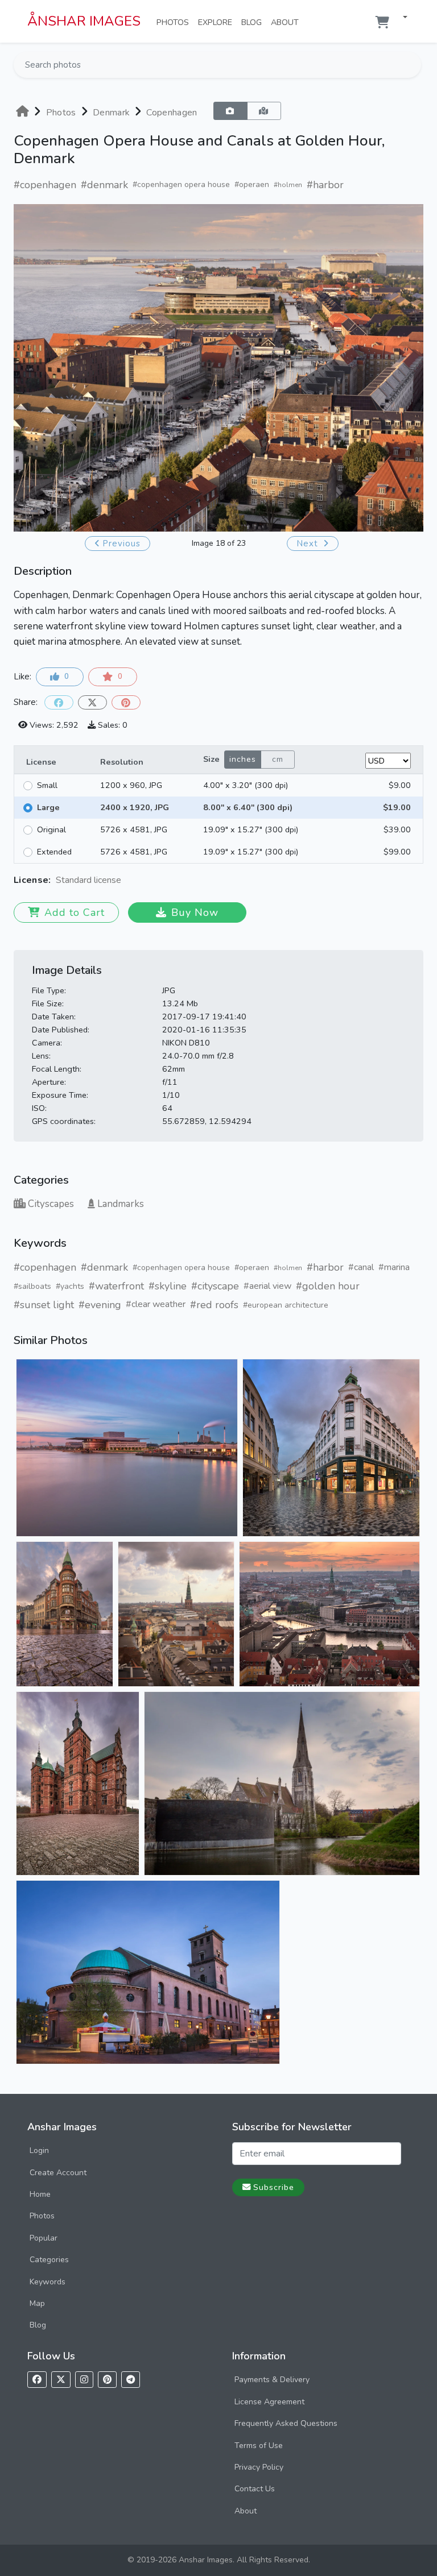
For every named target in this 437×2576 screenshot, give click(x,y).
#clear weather (156, 1304)
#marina (394, 1267)
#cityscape (215, 1286)
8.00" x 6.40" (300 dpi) (248, 807)
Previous (121, 544)
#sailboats (32, 1286)
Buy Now (195, 912)
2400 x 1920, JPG (135, 807)
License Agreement (269, 2402)
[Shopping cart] (382, 22)
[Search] (411, 65)
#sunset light (44, 1305)
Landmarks (121, 1204)
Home (40, 2194)
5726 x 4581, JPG (134, 829)
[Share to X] (92, 702)
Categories (49, 2260)
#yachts (70, 1286)
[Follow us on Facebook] (37, 2380)
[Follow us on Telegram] (131, 2380)
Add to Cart (75, 912)
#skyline (168, 1286)
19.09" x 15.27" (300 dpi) (251, 829)
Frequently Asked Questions (286, 2423)
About (287, 22)
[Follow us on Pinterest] (107, 2380)
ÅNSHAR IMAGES (84, 21)
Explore (217, 22)
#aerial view (267, 1286)
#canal (361, 1267)
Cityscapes (51, 1204)
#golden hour (328, 1286)
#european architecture (286, 1305)
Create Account (58, 2173)
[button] (401, 18)
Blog (254, 22)
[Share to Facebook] (59, 702)
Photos (175, 22)
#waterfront (116, 1286)
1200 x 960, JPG (131, 785)
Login (39, 2150)
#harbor (325, 185)
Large (48, 807)
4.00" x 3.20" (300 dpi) (246, 785)
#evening (100, 1305)
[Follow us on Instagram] (84, 2380)
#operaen (252, 184)
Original (51, 829)
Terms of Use (259, 2446)
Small (47, 785)
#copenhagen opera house (181, 184)
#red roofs (214, 1305)
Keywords (48, 2282)
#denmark (104, 185)
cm (278, 759)
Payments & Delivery (272, 2380)
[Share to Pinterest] (126, 702)
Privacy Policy (259, 2467)
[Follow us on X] (61, 2380)
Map (37, 2303)
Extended (54, 852)
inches (243, 759)
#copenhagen (45, 185)
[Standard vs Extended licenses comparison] (124, 880)
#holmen (288, 185)
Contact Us (255, 2489)
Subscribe (274, 2187)
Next (309, 544)
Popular (44, 2238)
